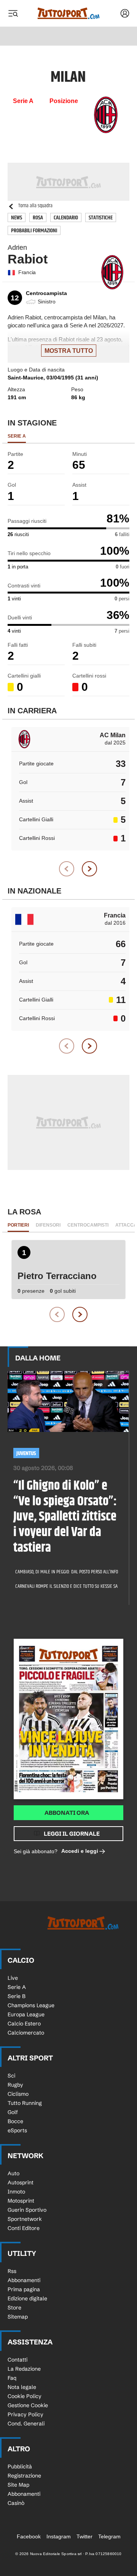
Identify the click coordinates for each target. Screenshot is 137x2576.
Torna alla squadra (35, 206)
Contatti (18, 2360)
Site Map (18, 2485)
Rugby (15, 2085)
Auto (14, 2173)
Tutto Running (25, 2103)
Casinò (16, 2503)
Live (13, 1978)
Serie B (17, 1996)
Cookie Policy (25, 2396)
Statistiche (101, 218)
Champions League (31, 2005)
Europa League (26, 2014)
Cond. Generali (26, 2424)
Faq (12, 2378)
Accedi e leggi (80, 1851)
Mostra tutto (69, 351)
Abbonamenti (24, 2280)
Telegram (109, 2536)
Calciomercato (26, 2033)
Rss (12, 2271)
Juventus (26, 1453)
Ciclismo (18, 2094)
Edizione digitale (27, 2298)
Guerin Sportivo (27, 2210)
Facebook (29, 2536)
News (17, 218)
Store (14, 2308)
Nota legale (22, 2387)
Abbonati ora (67, 1813)
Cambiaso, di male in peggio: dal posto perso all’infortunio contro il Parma (64, 1572)
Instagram (59, 2536)
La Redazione (24, 2369)
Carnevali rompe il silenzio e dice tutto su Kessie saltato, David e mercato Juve (64, 1586)
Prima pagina (24, 2289)
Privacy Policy (25, 2414)
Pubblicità (20, 2466)
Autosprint (21, 2182)
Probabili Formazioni (34, 231)
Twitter (84, 2536)
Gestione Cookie (28, 2405)
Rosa (38, 218)
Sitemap (18, 2317)
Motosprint (21, 2201)
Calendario (66, 218)
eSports (17, 2130)
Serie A (17, 1987)
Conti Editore (24, 2228)
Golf (13, 2112)
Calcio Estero (24, 2024)
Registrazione (24, 2476)
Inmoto (16, 2192)
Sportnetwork (25, 2219)
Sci (11, 2076)
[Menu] (13, 13)
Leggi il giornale (72, 1834)
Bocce (15, 2121)
